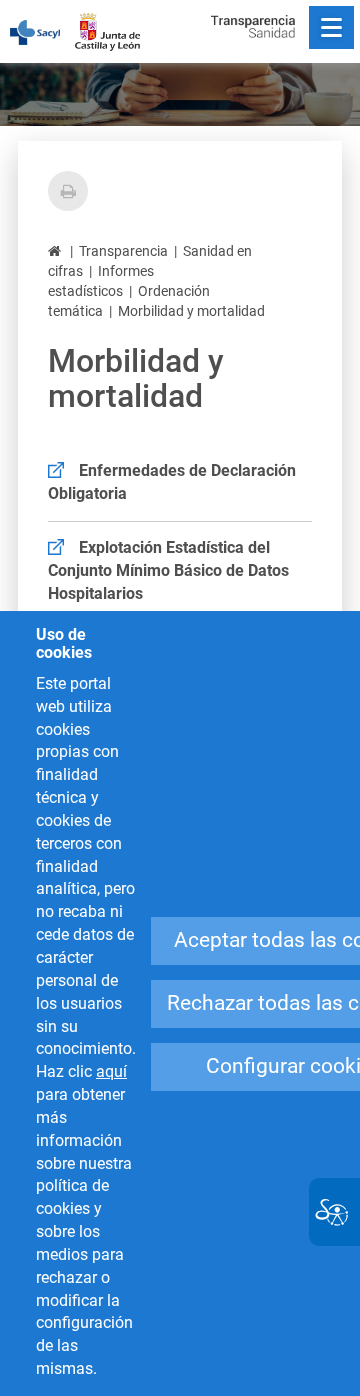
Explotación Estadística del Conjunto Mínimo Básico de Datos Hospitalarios (168, 570)
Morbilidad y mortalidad (191, 311)
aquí (111, 1071)
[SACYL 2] (45, 32)
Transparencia (123, 251)
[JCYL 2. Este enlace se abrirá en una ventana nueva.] (117, 26)
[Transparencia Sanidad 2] (253, 26)
